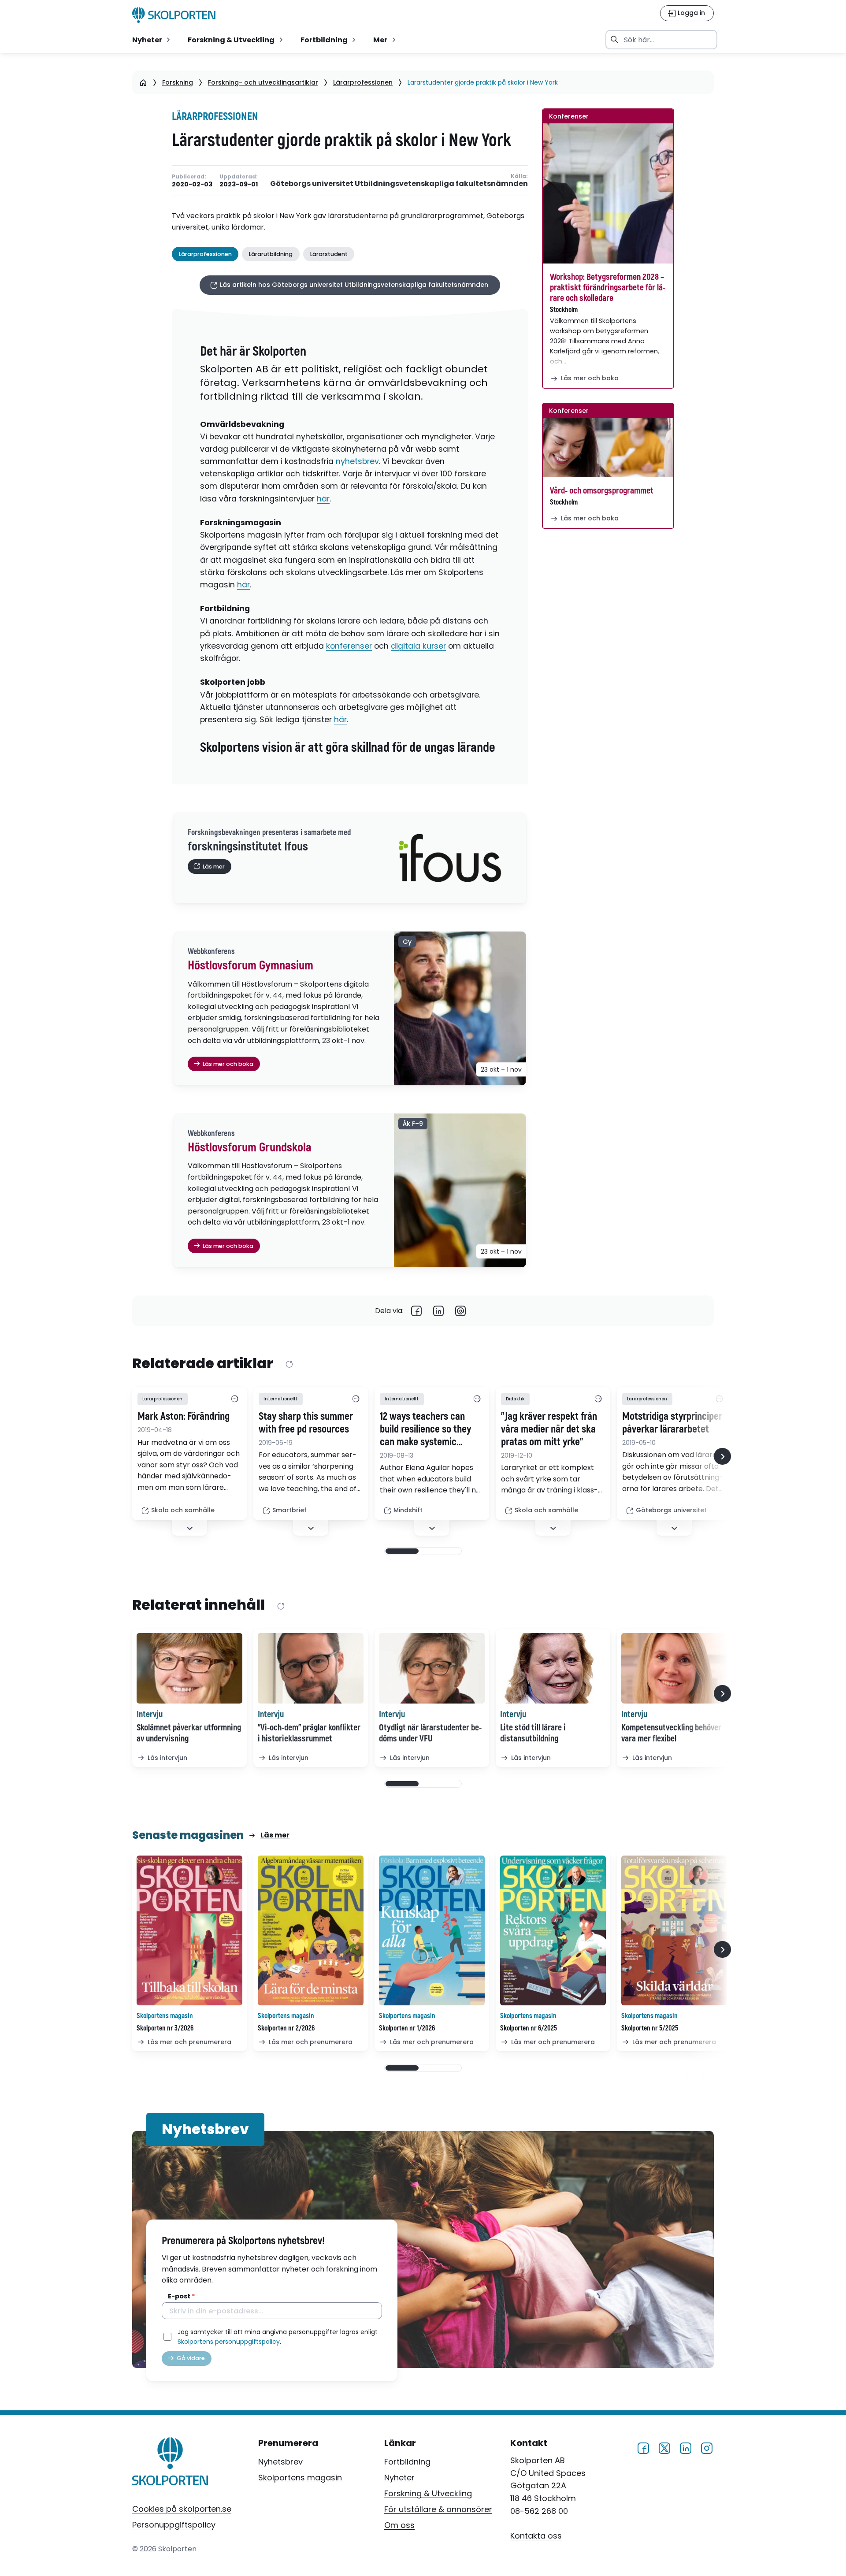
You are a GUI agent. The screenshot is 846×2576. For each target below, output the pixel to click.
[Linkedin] (438, 1311)
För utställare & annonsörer (438, 2509)
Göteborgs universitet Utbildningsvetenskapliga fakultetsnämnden (399, 184)
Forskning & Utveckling (428, 2493)
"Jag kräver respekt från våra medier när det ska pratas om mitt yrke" (549, 1429)
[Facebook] (416, 1311)
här (323, 499)
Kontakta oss (536, 2536)
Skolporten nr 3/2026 (165, 2028)
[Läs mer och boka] (608, 193)
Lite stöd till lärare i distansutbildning (533, 1733)
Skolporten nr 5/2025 (650, 2028)
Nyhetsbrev (280, 2462)
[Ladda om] (289, 1364)
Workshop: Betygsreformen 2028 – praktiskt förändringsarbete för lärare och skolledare (608, 288)
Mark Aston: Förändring (184, 1417)
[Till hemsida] (170, 2463)
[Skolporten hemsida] (174, 15)
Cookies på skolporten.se (182, 2509)
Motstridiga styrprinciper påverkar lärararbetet (672, 1423)
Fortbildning (407, 2462)
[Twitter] (664, 2447)
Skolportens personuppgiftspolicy (229, 2342)
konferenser (349, 646)
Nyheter (399, 2478)
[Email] (460, 1311)
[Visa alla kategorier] (234, 1399)
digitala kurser (418, 646)
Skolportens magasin (300, 2478)
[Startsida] (143, 82)
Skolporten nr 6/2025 (529, 2028)
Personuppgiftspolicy (174, 2525)
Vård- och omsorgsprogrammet (602, 491)
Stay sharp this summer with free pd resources (306, 1423)
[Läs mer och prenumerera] (189, 1931)
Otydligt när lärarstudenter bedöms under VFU (430, 1733)
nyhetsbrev (357, 461)
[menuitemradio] (152, 40)
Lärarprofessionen (363, 82)
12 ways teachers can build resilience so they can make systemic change (425, 1429)
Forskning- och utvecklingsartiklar (263, 82)
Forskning (178, 82)
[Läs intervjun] (189, 1668)
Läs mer (275, 1835)
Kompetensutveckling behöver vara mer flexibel (671, 1733)
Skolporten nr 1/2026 (407, 2028)
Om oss (399, 2525)
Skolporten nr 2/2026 (286, 2028)
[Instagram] (707, 2447)
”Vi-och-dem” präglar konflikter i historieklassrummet (309, 1733)
